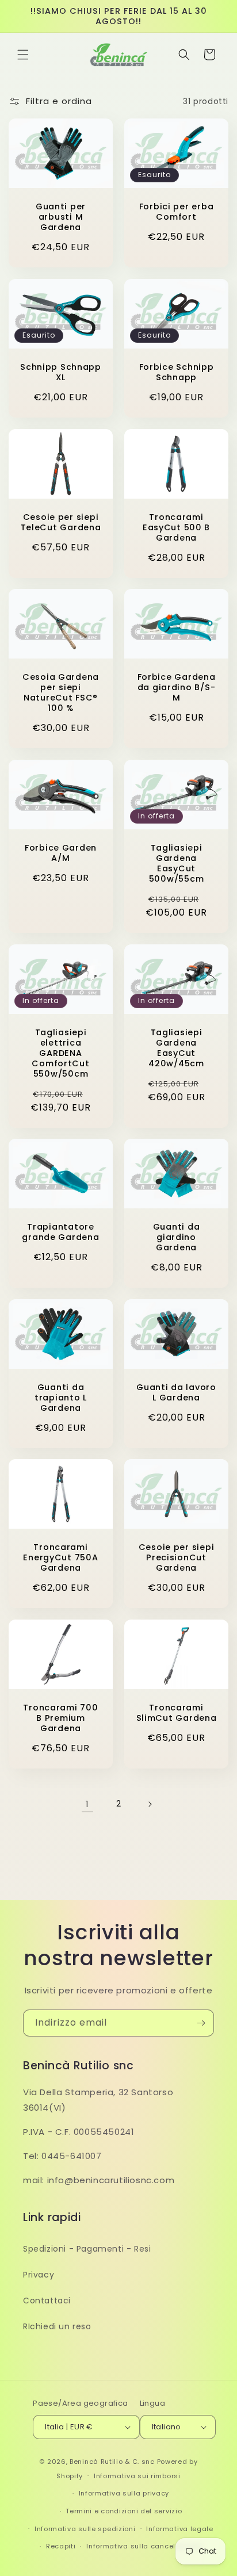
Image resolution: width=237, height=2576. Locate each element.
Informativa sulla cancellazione (144, 2546)
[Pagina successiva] (150, 1804)
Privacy (39, 2275)
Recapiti (61, 2546)
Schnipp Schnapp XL (61, 372)
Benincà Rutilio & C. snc (112, 2462)
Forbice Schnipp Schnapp (177, 372)
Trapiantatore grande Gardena (60, 1232)
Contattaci (47, 2301)
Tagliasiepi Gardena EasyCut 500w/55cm (176, 863)
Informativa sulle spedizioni (85, 2529)
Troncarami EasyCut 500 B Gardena (176, 527)
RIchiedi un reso (57, 2326)
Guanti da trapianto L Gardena (61, 1397)
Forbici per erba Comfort (177, 212)
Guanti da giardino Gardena (176, 1237)
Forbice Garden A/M (61, 853)
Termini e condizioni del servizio (124, 2511)
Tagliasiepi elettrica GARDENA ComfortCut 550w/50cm (60, 1052)
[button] (23, 55)
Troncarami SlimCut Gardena (177, 1713)
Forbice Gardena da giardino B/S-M (177, 687)
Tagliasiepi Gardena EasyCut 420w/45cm (176, 1047)
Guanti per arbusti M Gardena (61, 217)
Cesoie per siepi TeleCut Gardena (61, 522)
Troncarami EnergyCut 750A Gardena (60, 1557)
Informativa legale (180, 2529)
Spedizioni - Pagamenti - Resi (87, 2249)
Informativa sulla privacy (124, 2493)
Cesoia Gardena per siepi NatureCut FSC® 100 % (61, 692)
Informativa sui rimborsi (137, 2476)
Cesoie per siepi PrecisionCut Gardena (177, 1557)
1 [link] (87, 1804)
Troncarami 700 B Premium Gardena (60, 1718)
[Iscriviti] (201, 2023)
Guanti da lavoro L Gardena (176, 1392)
